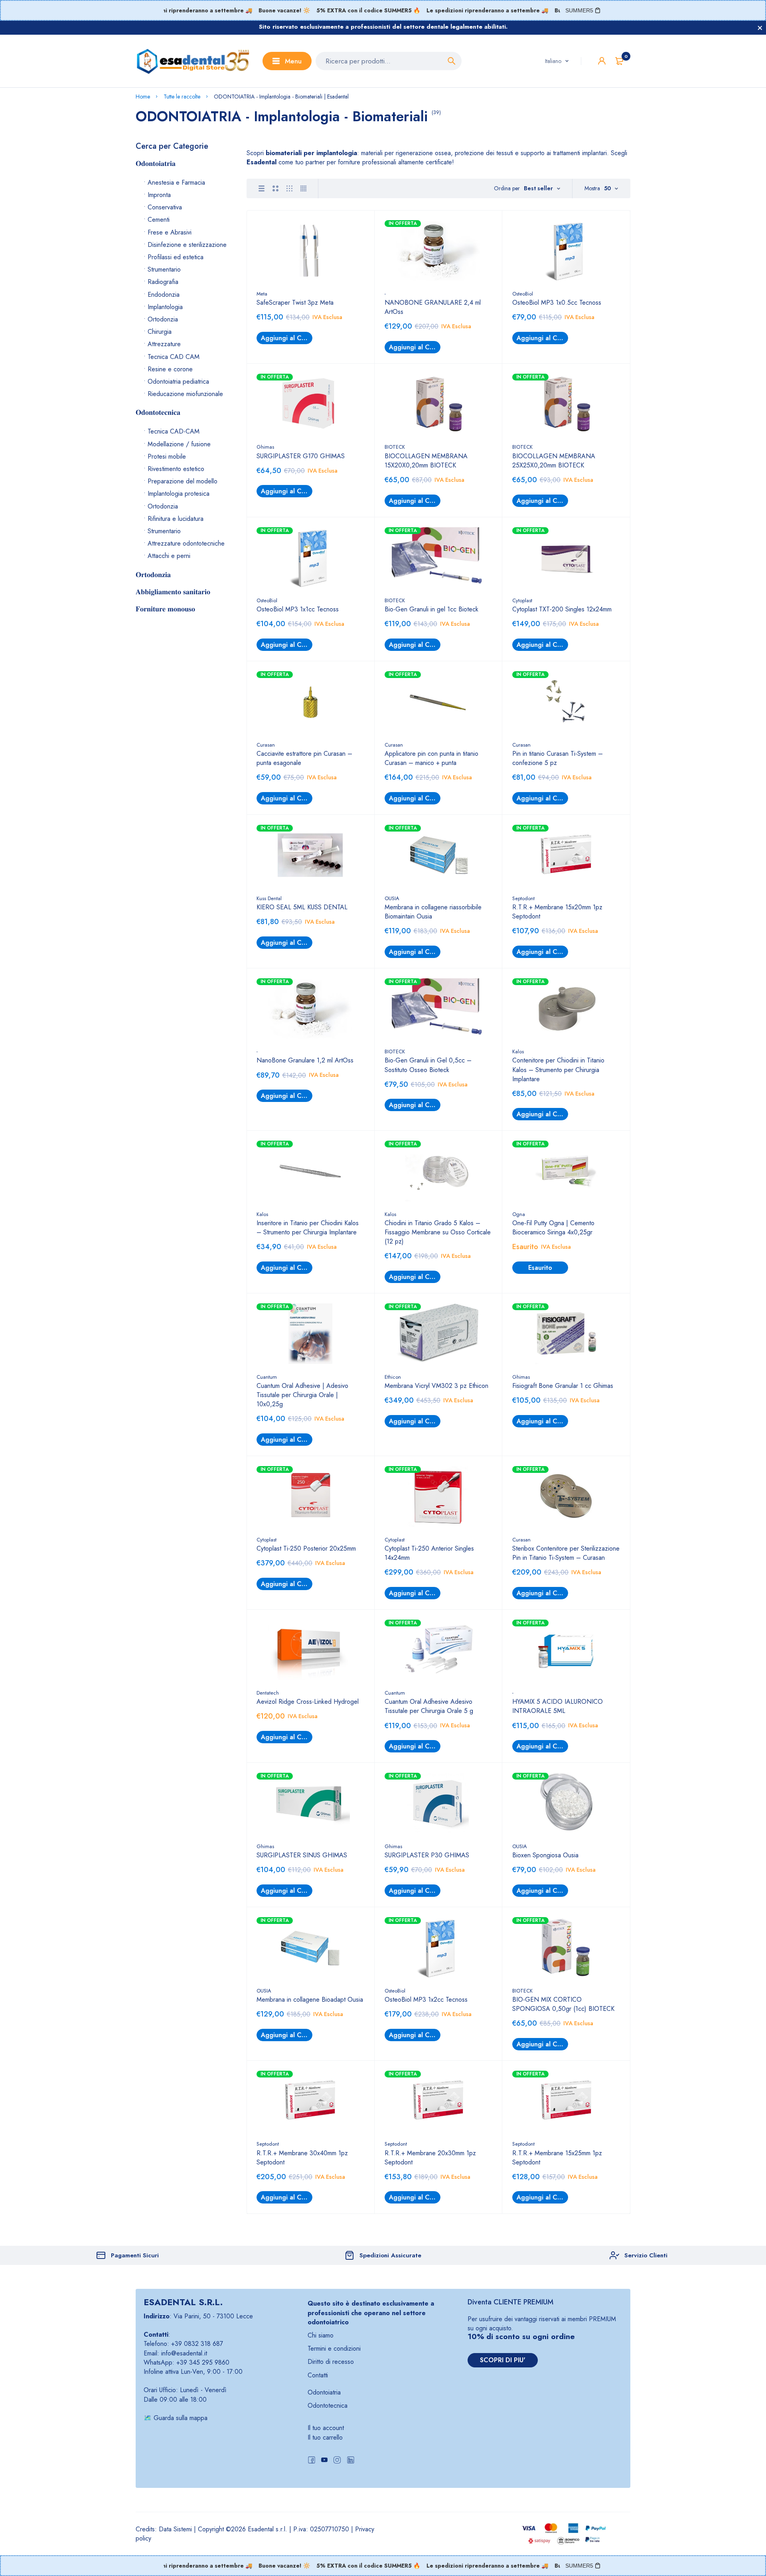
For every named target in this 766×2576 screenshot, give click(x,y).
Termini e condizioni (334, 2348)
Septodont (523, 898)
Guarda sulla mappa (181, 2418)
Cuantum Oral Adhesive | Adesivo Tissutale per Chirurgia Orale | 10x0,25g (302, 1395)
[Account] (602, 61)
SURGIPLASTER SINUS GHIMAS (302, 1855)
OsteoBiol (523, 294)
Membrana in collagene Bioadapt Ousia (310, 2000)
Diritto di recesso (331, 2362)
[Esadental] (193, 61)
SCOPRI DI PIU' (503, 2360)
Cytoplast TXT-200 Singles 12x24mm (562, 609)
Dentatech (268, 1693)
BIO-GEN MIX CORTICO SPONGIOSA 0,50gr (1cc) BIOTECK (563, 2004)
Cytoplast (522, 600)
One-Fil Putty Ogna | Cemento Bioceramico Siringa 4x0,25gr (553, 1228)
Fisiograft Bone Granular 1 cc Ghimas (563, 1386)
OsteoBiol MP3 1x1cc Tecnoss (298, 609)
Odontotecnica (328, 2406)
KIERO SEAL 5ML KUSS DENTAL (302, 907)
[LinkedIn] (351, 2461)
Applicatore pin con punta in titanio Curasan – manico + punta (431, 758)
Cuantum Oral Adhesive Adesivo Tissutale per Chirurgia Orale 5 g (429, 1706)
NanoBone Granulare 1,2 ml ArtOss (305, 1060)
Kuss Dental (269, 898)
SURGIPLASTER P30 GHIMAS (427, 1855)
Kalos (518, 1051)
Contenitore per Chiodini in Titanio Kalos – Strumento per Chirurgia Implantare (558, 1069)
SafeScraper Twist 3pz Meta (295, 303)
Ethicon (393, 1377)
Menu (293, 61)
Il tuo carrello (325, 2437)
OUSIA (392, 898)
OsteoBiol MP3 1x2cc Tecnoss (426, 2000)
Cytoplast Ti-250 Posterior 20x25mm (306, 1548)
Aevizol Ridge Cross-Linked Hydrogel (308, 1702)
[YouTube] (324, 2461)
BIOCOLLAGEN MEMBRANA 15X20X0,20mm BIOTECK (426, 461)
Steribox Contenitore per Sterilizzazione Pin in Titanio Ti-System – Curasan (566, 1553)
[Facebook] (312, 2461)
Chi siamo (321, 2335)
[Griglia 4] (303, 188)
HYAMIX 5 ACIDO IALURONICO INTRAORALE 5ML (558, 1706)
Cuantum (267, 1377)
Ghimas (265, 447)
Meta (262, 294)
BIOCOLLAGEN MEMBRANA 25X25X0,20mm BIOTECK (554, 461)
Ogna (519, 1214)
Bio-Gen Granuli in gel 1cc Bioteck (431, 609)
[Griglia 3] (289, 188)
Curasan (266, 745)
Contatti (318, 2375)
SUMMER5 (579, 10)
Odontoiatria (324, 2392)
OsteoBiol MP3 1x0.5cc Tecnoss (557, 303)
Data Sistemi (175, 2529)
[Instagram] (337, 2461)
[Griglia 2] (275, 188)
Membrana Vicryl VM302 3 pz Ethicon (436, 1386)
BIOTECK (395, 447)
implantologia (337, 153)
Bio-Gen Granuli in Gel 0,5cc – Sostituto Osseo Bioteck (428, 1065)
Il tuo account (326, 2428)
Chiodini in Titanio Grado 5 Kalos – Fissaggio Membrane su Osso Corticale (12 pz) (438, 1232)
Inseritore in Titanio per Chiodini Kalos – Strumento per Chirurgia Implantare (308, 1228)
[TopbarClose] (760, 28)
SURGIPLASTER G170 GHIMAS (301, 456)
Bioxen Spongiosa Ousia (545, 1855)
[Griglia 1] (262, 188)
